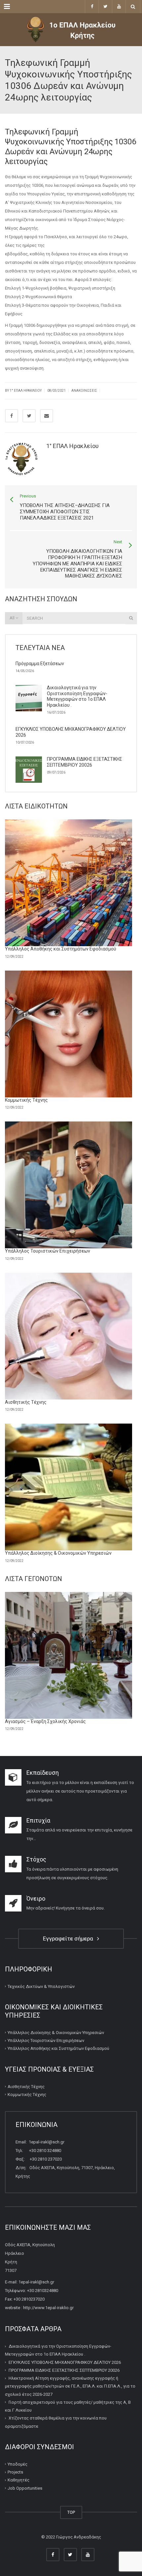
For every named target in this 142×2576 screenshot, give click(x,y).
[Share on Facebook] (12, 416)
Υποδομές (18, 2464)
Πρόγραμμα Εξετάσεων (40, 664)
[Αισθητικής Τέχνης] (69, 1336)
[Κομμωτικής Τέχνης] (69, 1034)
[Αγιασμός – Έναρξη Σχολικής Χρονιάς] (69, 1655)
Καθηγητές (18, 2480)
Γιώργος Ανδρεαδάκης (79, 2537)
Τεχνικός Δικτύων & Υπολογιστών (41, 1986)
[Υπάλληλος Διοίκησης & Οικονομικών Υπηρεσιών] (69, 1487)
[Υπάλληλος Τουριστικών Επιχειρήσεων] (69, 1185)
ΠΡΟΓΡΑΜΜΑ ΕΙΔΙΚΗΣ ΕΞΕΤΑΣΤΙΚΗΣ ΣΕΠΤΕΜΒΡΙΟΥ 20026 (85, 762)
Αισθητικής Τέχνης (26, 1402)
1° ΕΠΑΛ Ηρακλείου (26, 391)
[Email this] (47, 416)
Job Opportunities (25, 2488)
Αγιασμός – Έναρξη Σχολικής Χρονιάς (45, 1721)
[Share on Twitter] (29, 416)
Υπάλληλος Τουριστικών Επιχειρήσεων (48, 1251)
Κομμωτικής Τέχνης (26, 1100)
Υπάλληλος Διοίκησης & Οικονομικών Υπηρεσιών (58, 1553)
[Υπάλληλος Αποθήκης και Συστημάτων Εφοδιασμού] (69, 883)
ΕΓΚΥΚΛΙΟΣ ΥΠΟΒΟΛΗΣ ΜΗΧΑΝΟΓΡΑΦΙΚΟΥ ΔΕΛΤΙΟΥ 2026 (65, 2362)
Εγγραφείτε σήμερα (69, 1939)
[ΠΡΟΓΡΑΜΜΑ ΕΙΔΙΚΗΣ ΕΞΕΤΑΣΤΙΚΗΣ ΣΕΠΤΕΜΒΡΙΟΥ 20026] (29, 770)
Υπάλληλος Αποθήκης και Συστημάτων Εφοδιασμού (61, 949)
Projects (15, 2472)
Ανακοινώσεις (84, 391)
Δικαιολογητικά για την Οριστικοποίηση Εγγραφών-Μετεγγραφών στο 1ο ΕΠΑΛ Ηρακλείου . (77, 696)
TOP (71, 2512)
